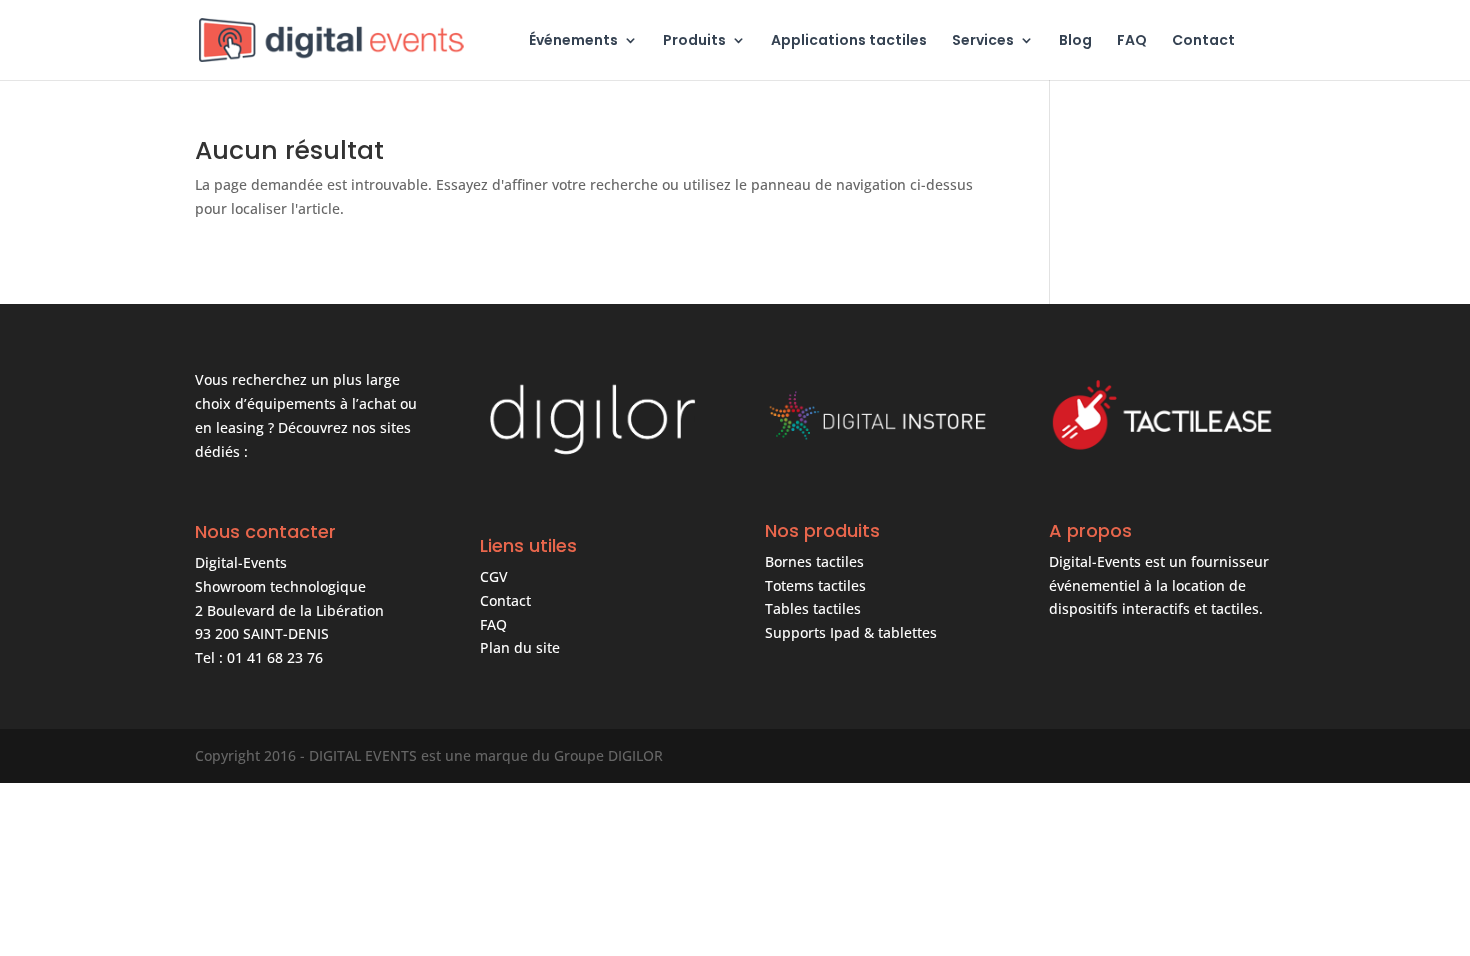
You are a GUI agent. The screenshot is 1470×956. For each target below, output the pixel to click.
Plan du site (520, 647)
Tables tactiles (813, 608)
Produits (694, 41)
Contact (1203, 41)
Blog (1075, 41)
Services (983, 41)
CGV (494, 576)
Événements (573, 41)
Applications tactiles (849, 41)
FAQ (1132, 41)
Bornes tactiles (814, 561)
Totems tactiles (815, 585)
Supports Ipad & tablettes (851, 632)
